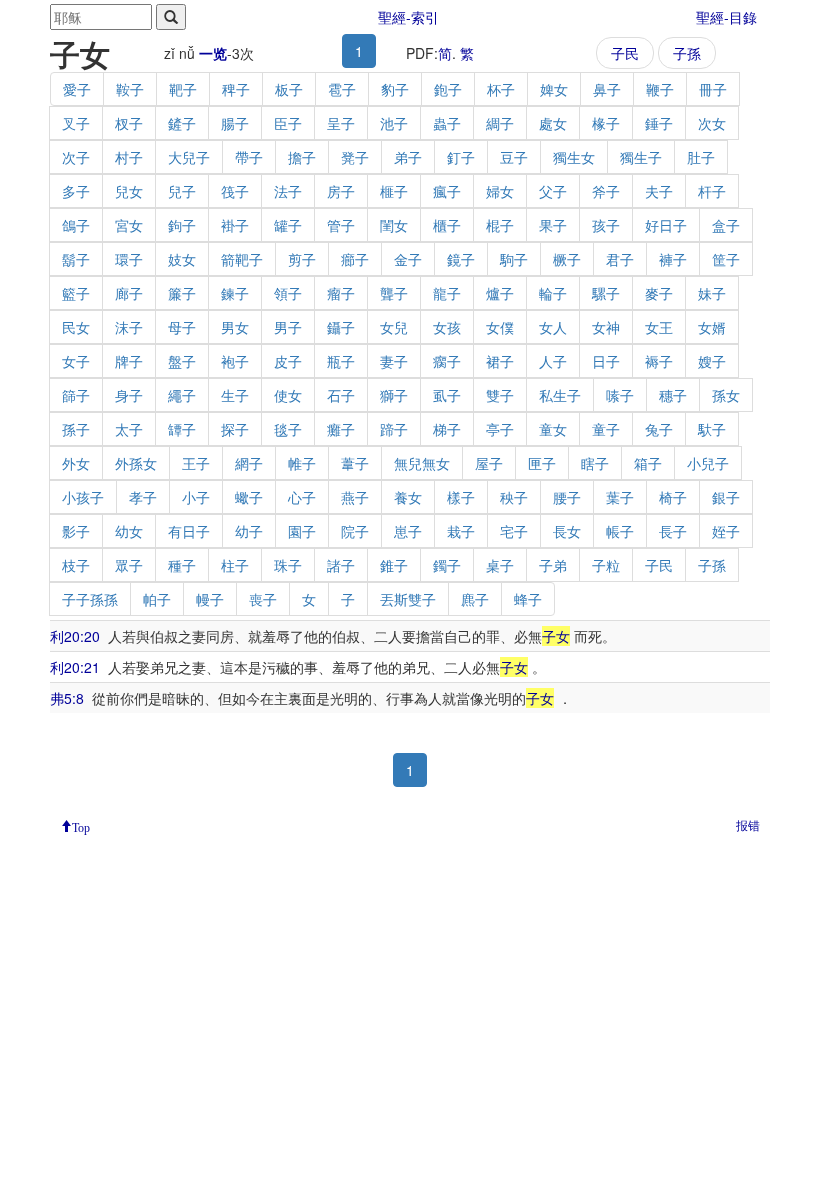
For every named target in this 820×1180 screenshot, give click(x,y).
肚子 (701, 157)
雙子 (500, 395)
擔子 (302, 157)
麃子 (475, 599)
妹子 (712, 293)
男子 (288, 327)
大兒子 (189, 157)
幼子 (249, 531)
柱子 (235, 565)
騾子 (606, 293)
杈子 (129, 123)
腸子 (235, 123)
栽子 (461, 531)
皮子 (288, 361)
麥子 (659, 293)
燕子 (355, 497)
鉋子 (448, 89)
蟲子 (447, 123)
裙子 (500, 361)
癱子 (341, 429)
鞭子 (660, 89)
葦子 (355, 463)
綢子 (500, 123)
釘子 (461, 157)
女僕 (500, 327)
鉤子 (182, 225)
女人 (553, 327)
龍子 (447, 293)
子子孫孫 (90, 599)
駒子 (514, 259)
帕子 (157, 599)
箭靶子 (242, 259)
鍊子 (235, 293)
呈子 (341, 123)
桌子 (500, 565)
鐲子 (447, 565)
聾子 (394, 293)
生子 (235, 395)
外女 (76, 463)
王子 (196, 463)
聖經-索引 (408, 17)
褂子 (235, 225)
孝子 (143, 497)
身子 (129, 395)
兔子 (659, 429)
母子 (182, 327)
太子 (129, 429)
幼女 (129, 531)
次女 (712, 123)
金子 (408, 259)
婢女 (554, 89)
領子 (288, 293)
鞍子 (130, 89)
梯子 (447, 429)
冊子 (713, 89)
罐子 (288, 225)
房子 (341, 191)
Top (81, 826)
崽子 (408, 531)
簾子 (182, 293)
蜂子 (528, 599)
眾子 (129, 565)
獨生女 (574, 157)
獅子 (394, 395)
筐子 (726, 259)
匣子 (542, 463)
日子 (606, 361)
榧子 (394, 191)
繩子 (182, 395)
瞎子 (595, 463)
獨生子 (641, 157)
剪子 (302, 259)
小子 (196, 497)
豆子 (514, 157)
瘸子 (447, 361)
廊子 (129, 293)
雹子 (342, 89)
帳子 (620, 531)
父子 (553, 191)
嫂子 (712, 361)
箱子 (648, 463)
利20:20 (75, 636)
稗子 (236, 89)
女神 (606, 327)
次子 (76, 157)
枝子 (76, 565)
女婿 (712, 327)
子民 (625, 53)
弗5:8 (67, 698)
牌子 (129, 361)
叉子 (76, 123)
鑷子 (341, 327)
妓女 (182, 259)
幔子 (210, 599)
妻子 (394, 361)
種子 (182, 565)
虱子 (447, 395)
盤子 (182, 361)
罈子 (182, 429)
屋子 (489, 463)
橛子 (567, 259)
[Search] (171, 17)
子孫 (687, 53)
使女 (288, 395)
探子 (235, 429)
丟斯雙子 (408, 599)
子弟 (553, 565)
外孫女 (136, 463)
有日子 (189, 531)
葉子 (620, 497)
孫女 (726, 395)
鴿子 (76, 225)
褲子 (673, 259)
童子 (606, 429)
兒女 (129, 191)
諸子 (341, 565)
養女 (408, 497)
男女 (235, 327)
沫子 (129, 327)
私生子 (560, 395)
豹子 (395, 89)
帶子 (249, 157)
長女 (567, 531)
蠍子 (249, 497)
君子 (620, 259)
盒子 (726, 225)
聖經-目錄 (726, 17)
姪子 (726, 531)
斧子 (606, 191)
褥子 (659, 361)
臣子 (288, 123)
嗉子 (620, 395)
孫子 (76, 429)
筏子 (235, 191)
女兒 (394, 327)
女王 (659, 327)
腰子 (567, 497)
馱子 (712, 429)
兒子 (182, 191)
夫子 (659, 191)
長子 (673, 531)
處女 (553, 123)
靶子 (183, 89)
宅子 (514, 531)
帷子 (302, 463)
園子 (302, 531)
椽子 (606, 123)
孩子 (606, 225)
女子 (76, 361)
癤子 (355, 259)
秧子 (514, 497)
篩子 (76, 395)
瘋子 (447, 191)
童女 (553, 429)
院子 (355, 531)
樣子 (461, 497)
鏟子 (182, 123)
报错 (748, 824)
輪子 (553, 293)
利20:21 (75, 667)
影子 (76, 531)
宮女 (129, 225)
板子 (289, 89)
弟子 (408, 157)
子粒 (606, 565)
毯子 (288, 429)
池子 (394, 123)
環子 (129, 259)
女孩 (447, 327)
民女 (76, 327)
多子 (76, 191)
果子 (553, 225)
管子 (341, 225)
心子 (302, 497)
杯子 (501, 89)
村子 (129, 157)
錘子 (659, 123)
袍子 (235, 361)
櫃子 (447, 225)
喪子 (263, 599)
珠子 (288, 565)
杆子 (712, 191)
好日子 (666, 225)
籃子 (76, 293)
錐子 (394, 565)
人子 (553, 361)
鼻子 (607, 89)
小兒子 (708, 463)
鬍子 (76, 259)
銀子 (726, 497)
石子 (341, 395)
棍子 (500, 225)
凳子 (355, 157)
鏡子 (461, 259)
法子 (288, 191)
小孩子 (83, 497)
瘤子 (341, 293)
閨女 (394, 225)
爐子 (500, 293)
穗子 (673, 395)
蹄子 (394, 429)
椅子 (673, 497)
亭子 (500, 429)
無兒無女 (422, 463)
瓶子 (341, 361)
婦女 (500, 191)
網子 (249, 463)
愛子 (77, 89)
